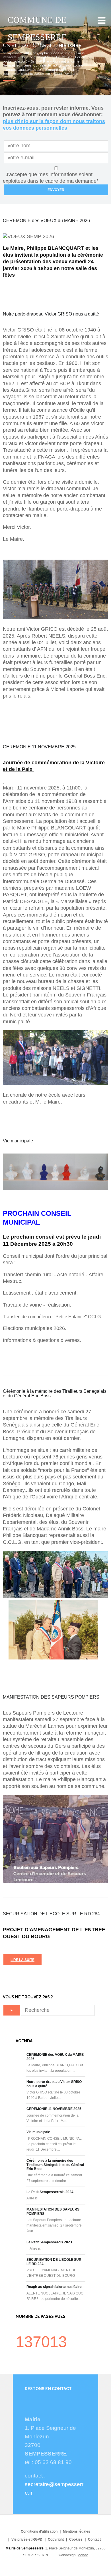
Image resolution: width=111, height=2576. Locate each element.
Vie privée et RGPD (27, 2539)
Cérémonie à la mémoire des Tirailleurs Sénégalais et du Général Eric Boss (55, 2165)
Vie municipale (38, 2132)
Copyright (56, 2539)
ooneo (83, 2555)
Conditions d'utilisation (39, 2531)
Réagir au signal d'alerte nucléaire (54, 2287)
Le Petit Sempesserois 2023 (49, 2242)
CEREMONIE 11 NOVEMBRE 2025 (54, 2109)
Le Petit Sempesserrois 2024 (50, 2192)
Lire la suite (22, 1960)
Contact (94, 2539)
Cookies (76, 2539)
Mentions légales (77, 2531)
